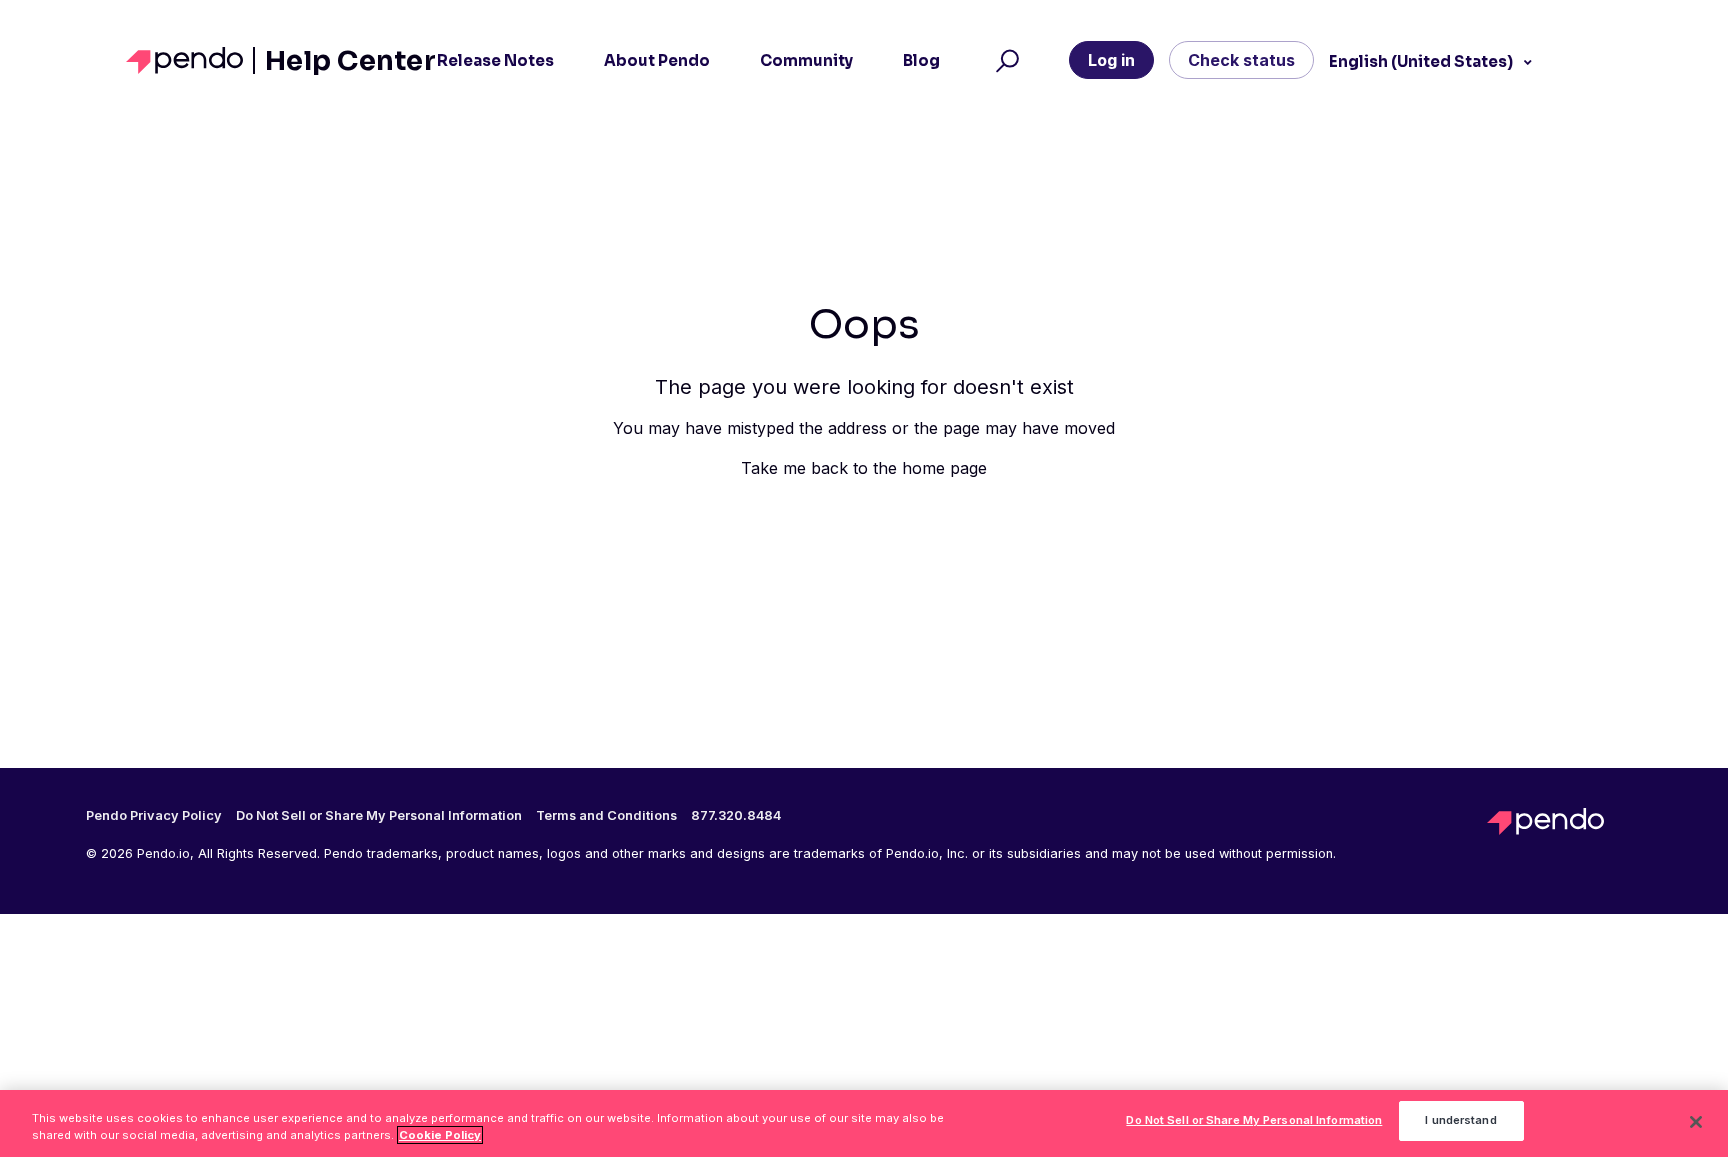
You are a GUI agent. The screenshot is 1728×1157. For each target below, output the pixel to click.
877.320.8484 (736, 816)
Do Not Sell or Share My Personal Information (1254, 1121)
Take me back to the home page (864, 468)
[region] (864, 1123)
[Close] (1696, 1122)
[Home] (190, 60)
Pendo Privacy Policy (154, 816)
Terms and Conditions (606, 816)
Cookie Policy (440, 1135)
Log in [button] (1111, 60)
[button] (1004, 61)
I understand (1460, 1121)
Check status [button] (1241, 60)
